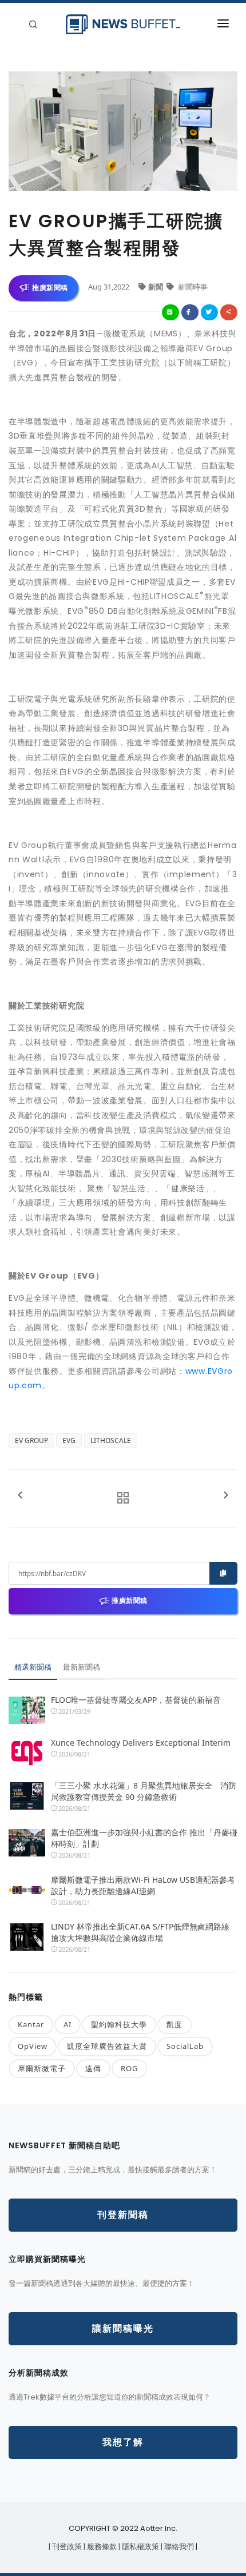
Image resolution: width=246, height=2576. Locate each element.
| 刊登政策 (66, 2547)
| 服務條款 (101, 2547)
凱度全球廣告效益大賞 (107, 2046)
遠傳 (93, 2068)
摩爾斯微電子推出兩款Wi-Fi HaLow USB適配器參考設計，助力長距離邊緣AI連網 (143, 1885)
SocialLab (185, 2046)
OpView (33, 2046)
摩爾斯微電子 (42, 2068)
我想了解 (123, 2442)
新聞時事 (192, 287)
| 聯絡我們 (178, 2547)
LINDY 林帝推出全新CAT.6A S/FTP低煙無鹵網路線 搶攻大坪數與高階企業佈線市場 (140, 1932)
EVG (69, 1440)
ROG (129, 2068)
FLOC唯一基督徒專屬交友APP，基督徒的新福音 (136, 1700)
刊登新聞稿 (123, 2215)
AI (68, 2024)
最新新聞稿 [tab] (82, 1667)
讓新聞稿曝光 (123, 2328)
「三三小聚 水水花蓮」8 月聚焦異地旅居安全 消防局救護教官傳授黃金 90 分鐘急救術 (144, 1791)
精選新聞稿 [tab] (33, 1667)
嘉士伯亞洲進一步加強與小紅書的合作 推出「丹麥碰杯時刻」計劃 (144, 1838)
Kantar (31, 2024)
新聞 (156, 287)
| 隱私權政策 (140, 2547)
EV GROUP (31, 1440)
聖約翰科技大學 (119, 2024)
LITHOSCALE (111, 1440)
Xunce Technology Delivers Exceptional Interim (141, 1743)
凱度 (174, 2024)
